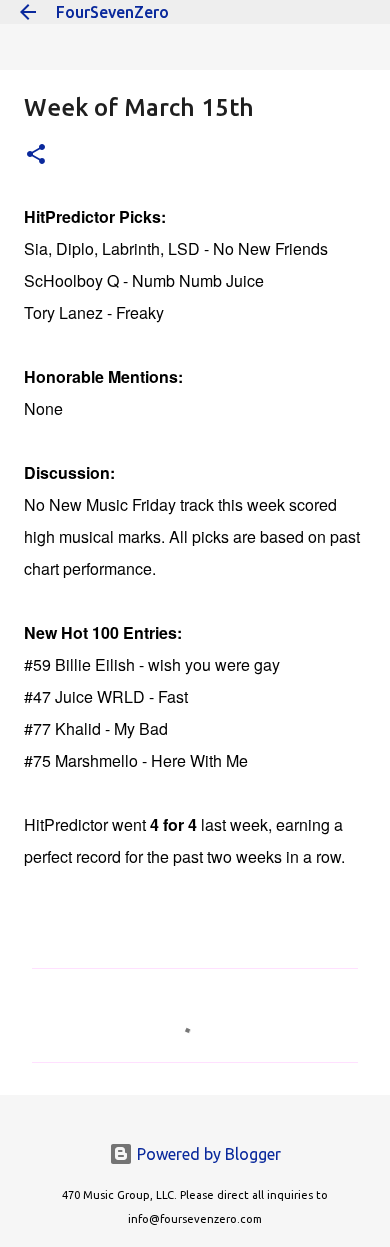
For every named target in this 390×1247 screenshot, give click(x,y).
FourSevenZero (112, 12)
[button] (36, 155)
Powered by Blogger (207, 1154)
